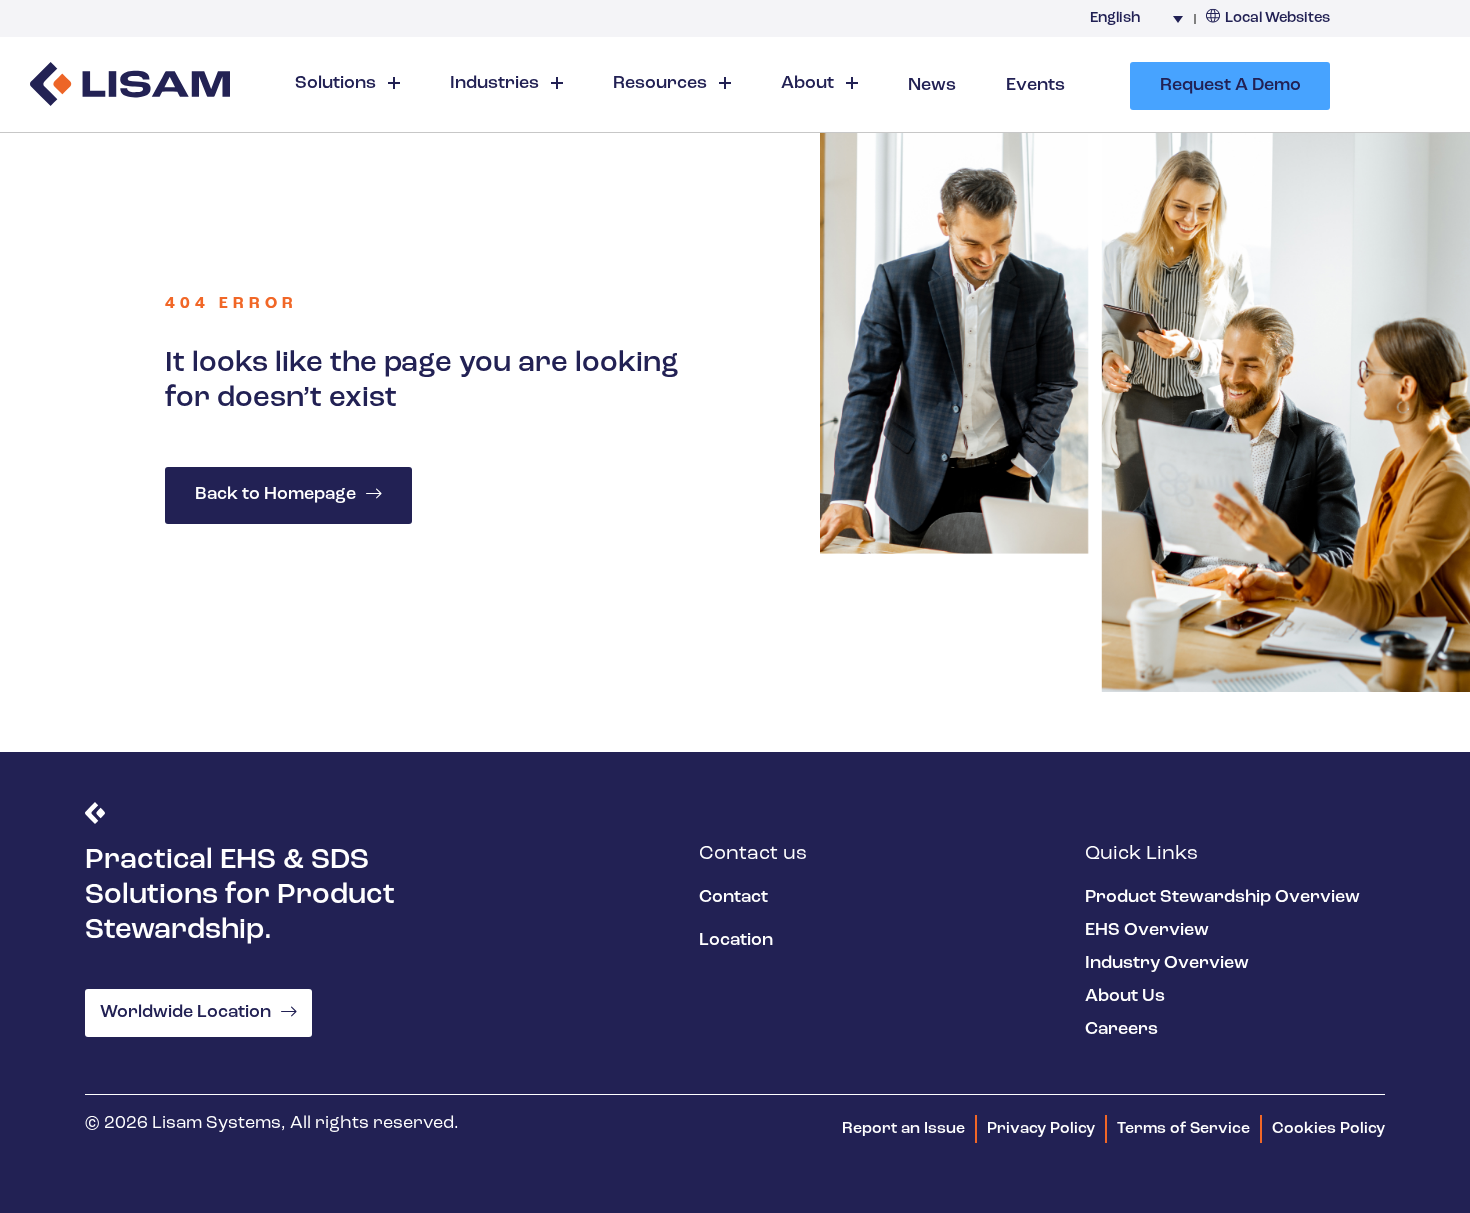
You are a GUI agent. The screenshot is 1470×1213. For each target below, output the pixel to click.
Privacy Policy (1041, 1129)
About (809, 84)
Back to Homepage (275, 495)
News (932, 86)
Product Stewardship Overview (1222, 898)
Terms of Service (1183, 1129)
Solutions (337, 84)
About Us (1125, 997)
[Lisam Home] (130, 86)
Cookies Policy (1328, 1129)
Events (1035, 86)
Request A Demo (1230, 86)
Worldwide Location (185, 1013)
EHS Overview (1147, 931)
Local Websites (1277, 18)
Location (736, 941)
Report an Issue (903, 1129)
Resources (662, 84)
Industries (496, 84)
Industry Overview (1167, 964)
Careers (1121, 1030)
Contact (733, 898)
